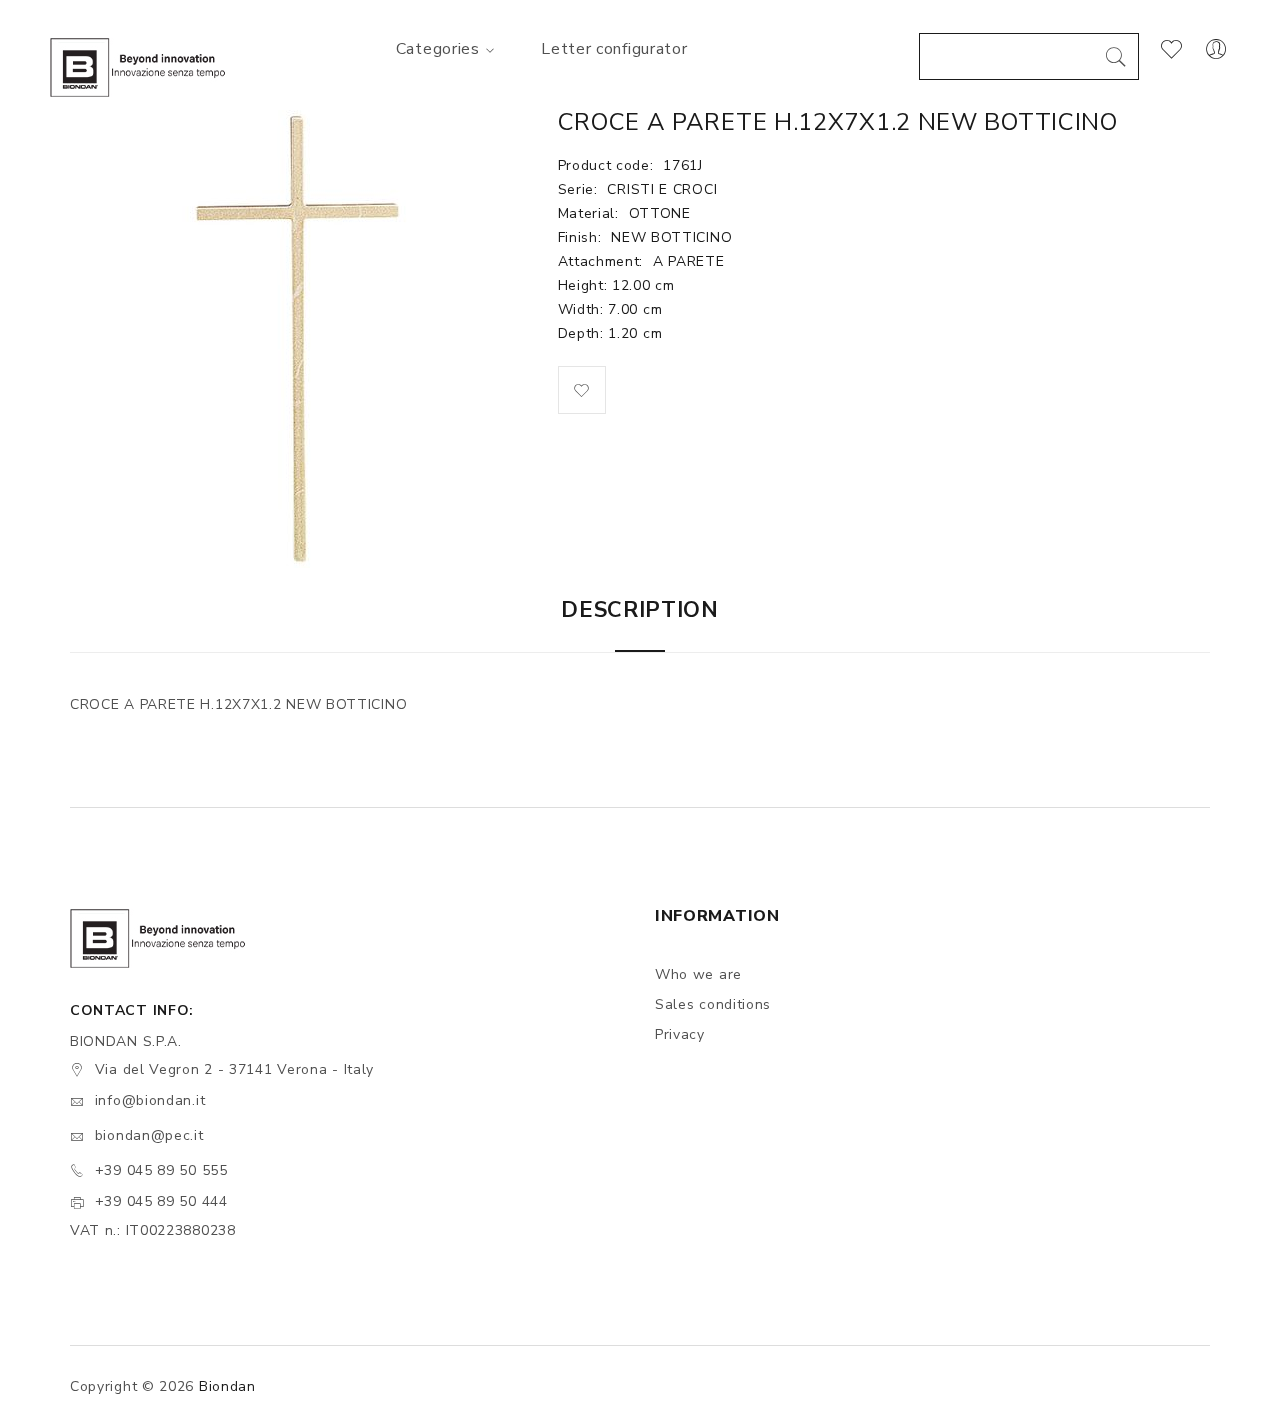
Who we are (698, 974)
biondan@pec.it (149, 1135)
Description (640, 610)
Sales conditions (713, 1004)
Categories (438, 49)
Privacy (680, 1034)
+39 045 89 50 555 (161, 1170)
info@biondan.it (150, 1100)
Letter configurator (614, 49)
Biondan (227, 1386)
